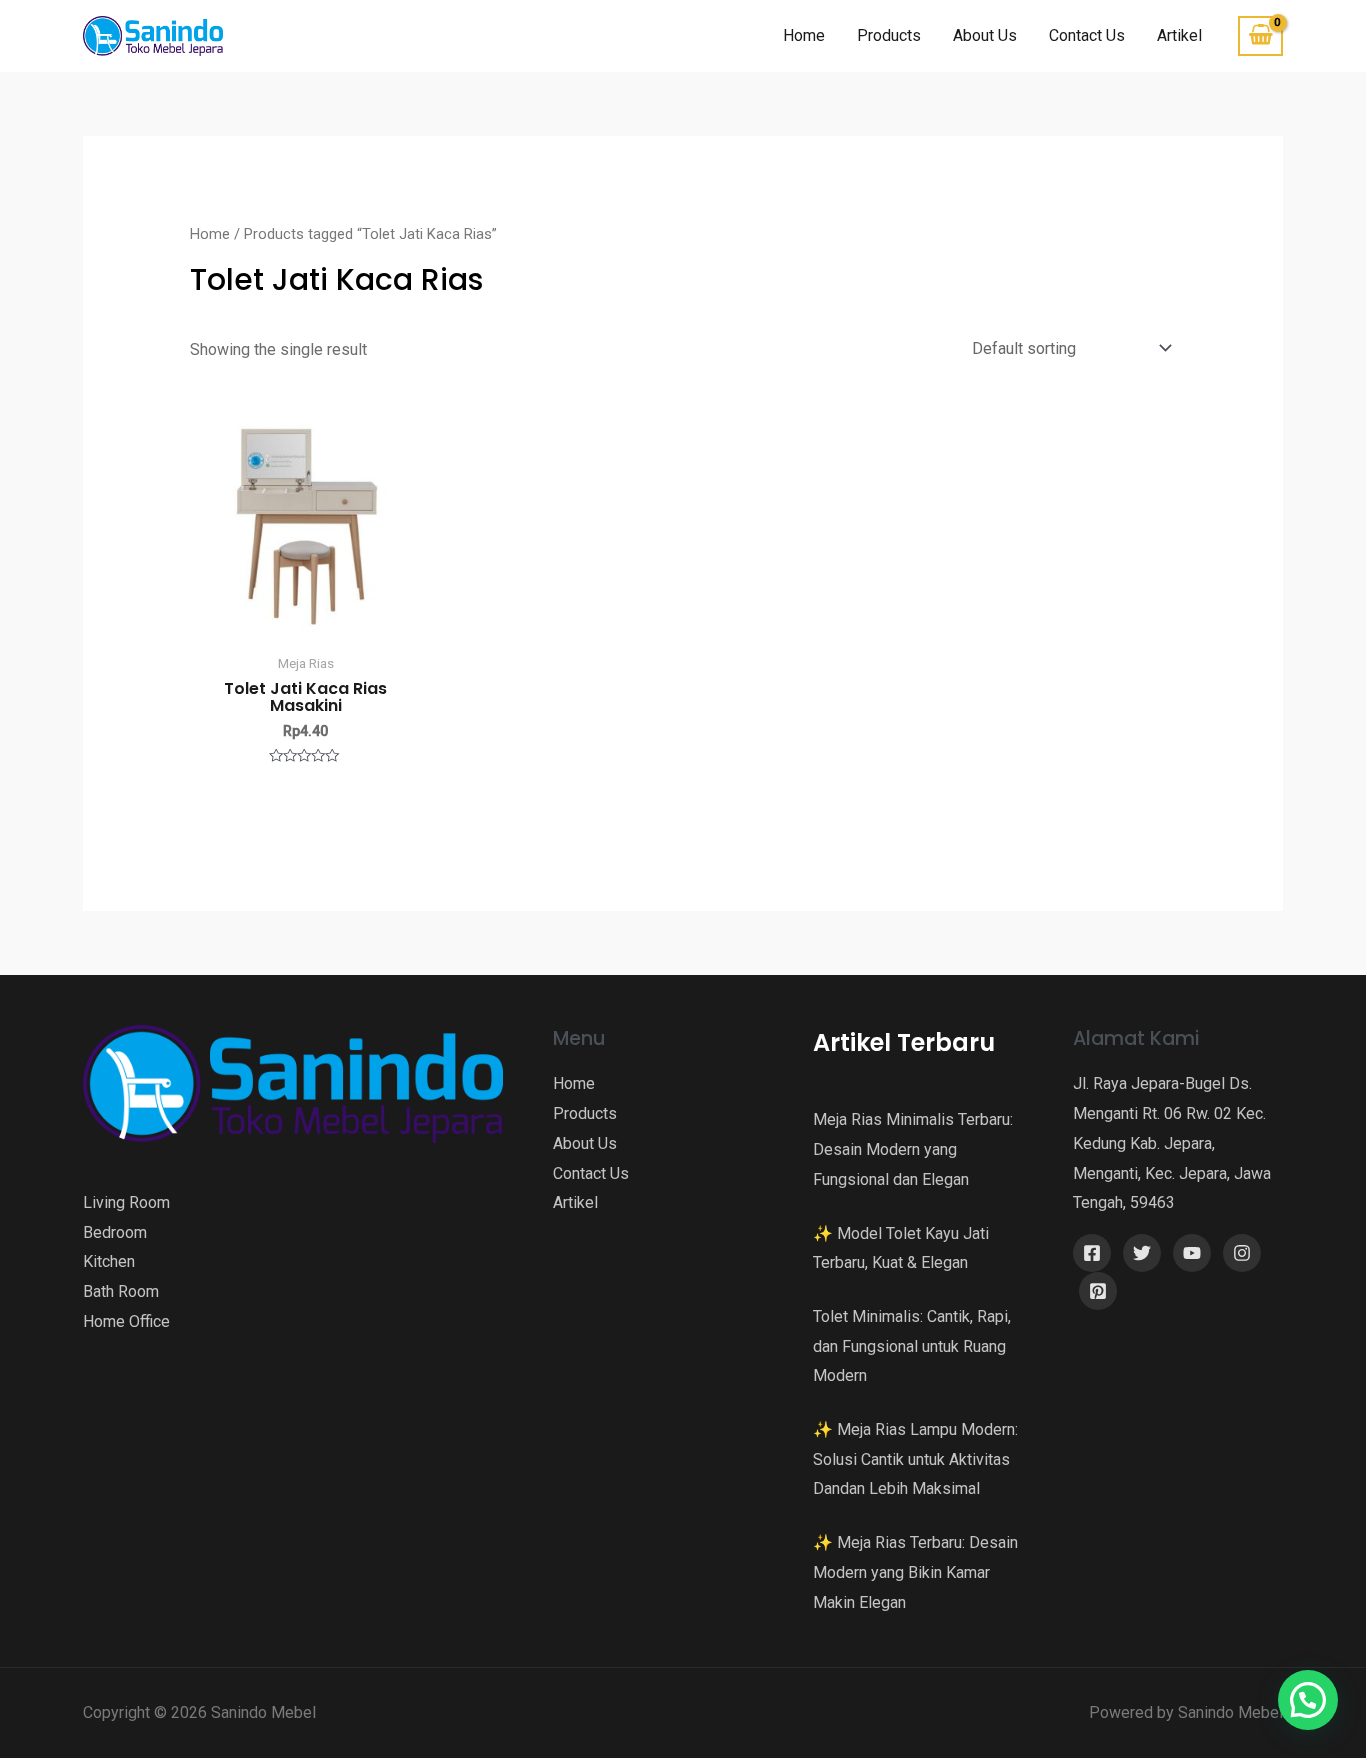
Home (804, 35)
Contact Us (1087, 35)
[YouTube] (1192, 1253)
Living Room (126, 1202)
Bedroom (115, 1232)
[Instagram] (1242, 1253)
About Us (985, 35)
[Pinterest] (1098, 1291)
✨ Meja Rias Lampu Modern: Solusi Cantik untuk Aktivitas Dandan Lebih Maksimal (915, 1459)
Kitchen (109, 1261)
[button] (1308, 1700)
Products (889, 35)
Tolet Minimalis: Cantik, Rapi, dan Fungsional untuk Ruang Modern (912, 1346)
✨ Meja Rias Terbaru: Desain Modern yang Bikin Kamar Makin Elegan (915, 1572)
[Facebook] (1092, 1253)
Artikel (1179, 35)
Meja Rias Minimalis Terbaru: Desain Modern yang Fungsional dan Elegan (913, 1149)
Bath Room (121, 1291)
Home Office (126, 1321)
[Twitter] (1142, 1253)
